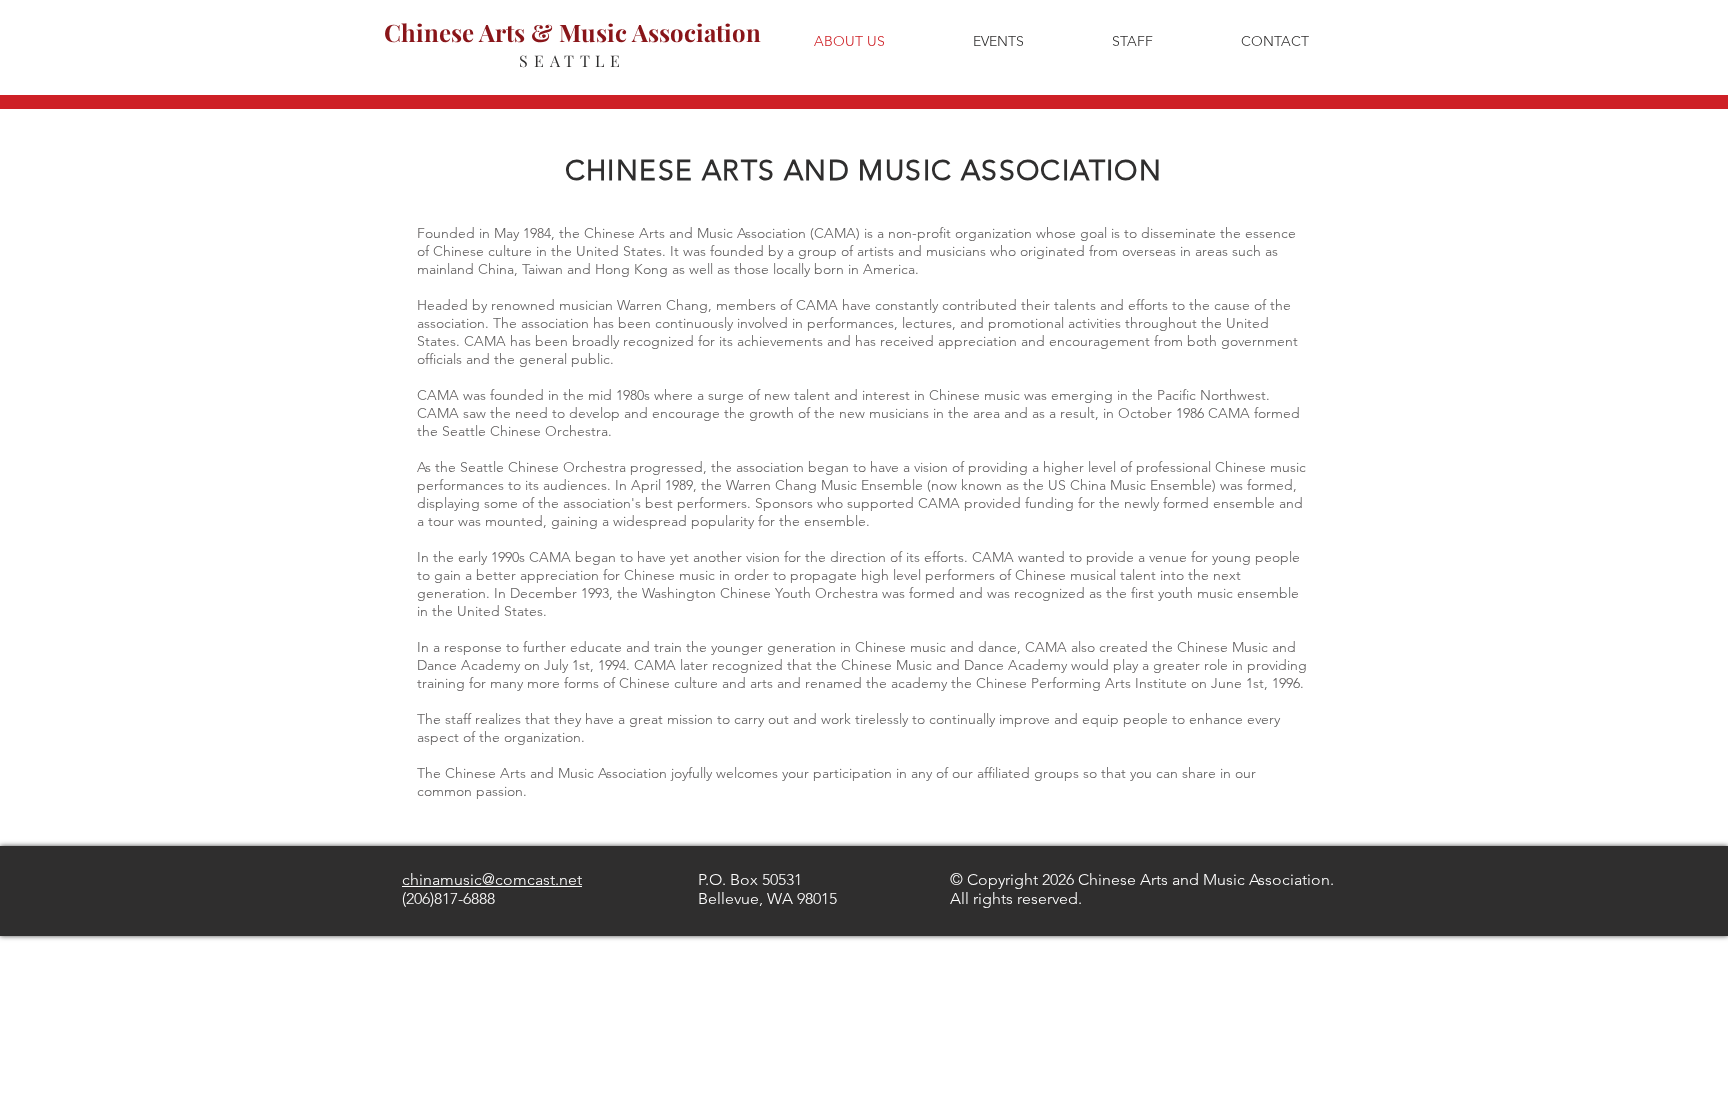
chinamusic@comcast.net (492, 879)
